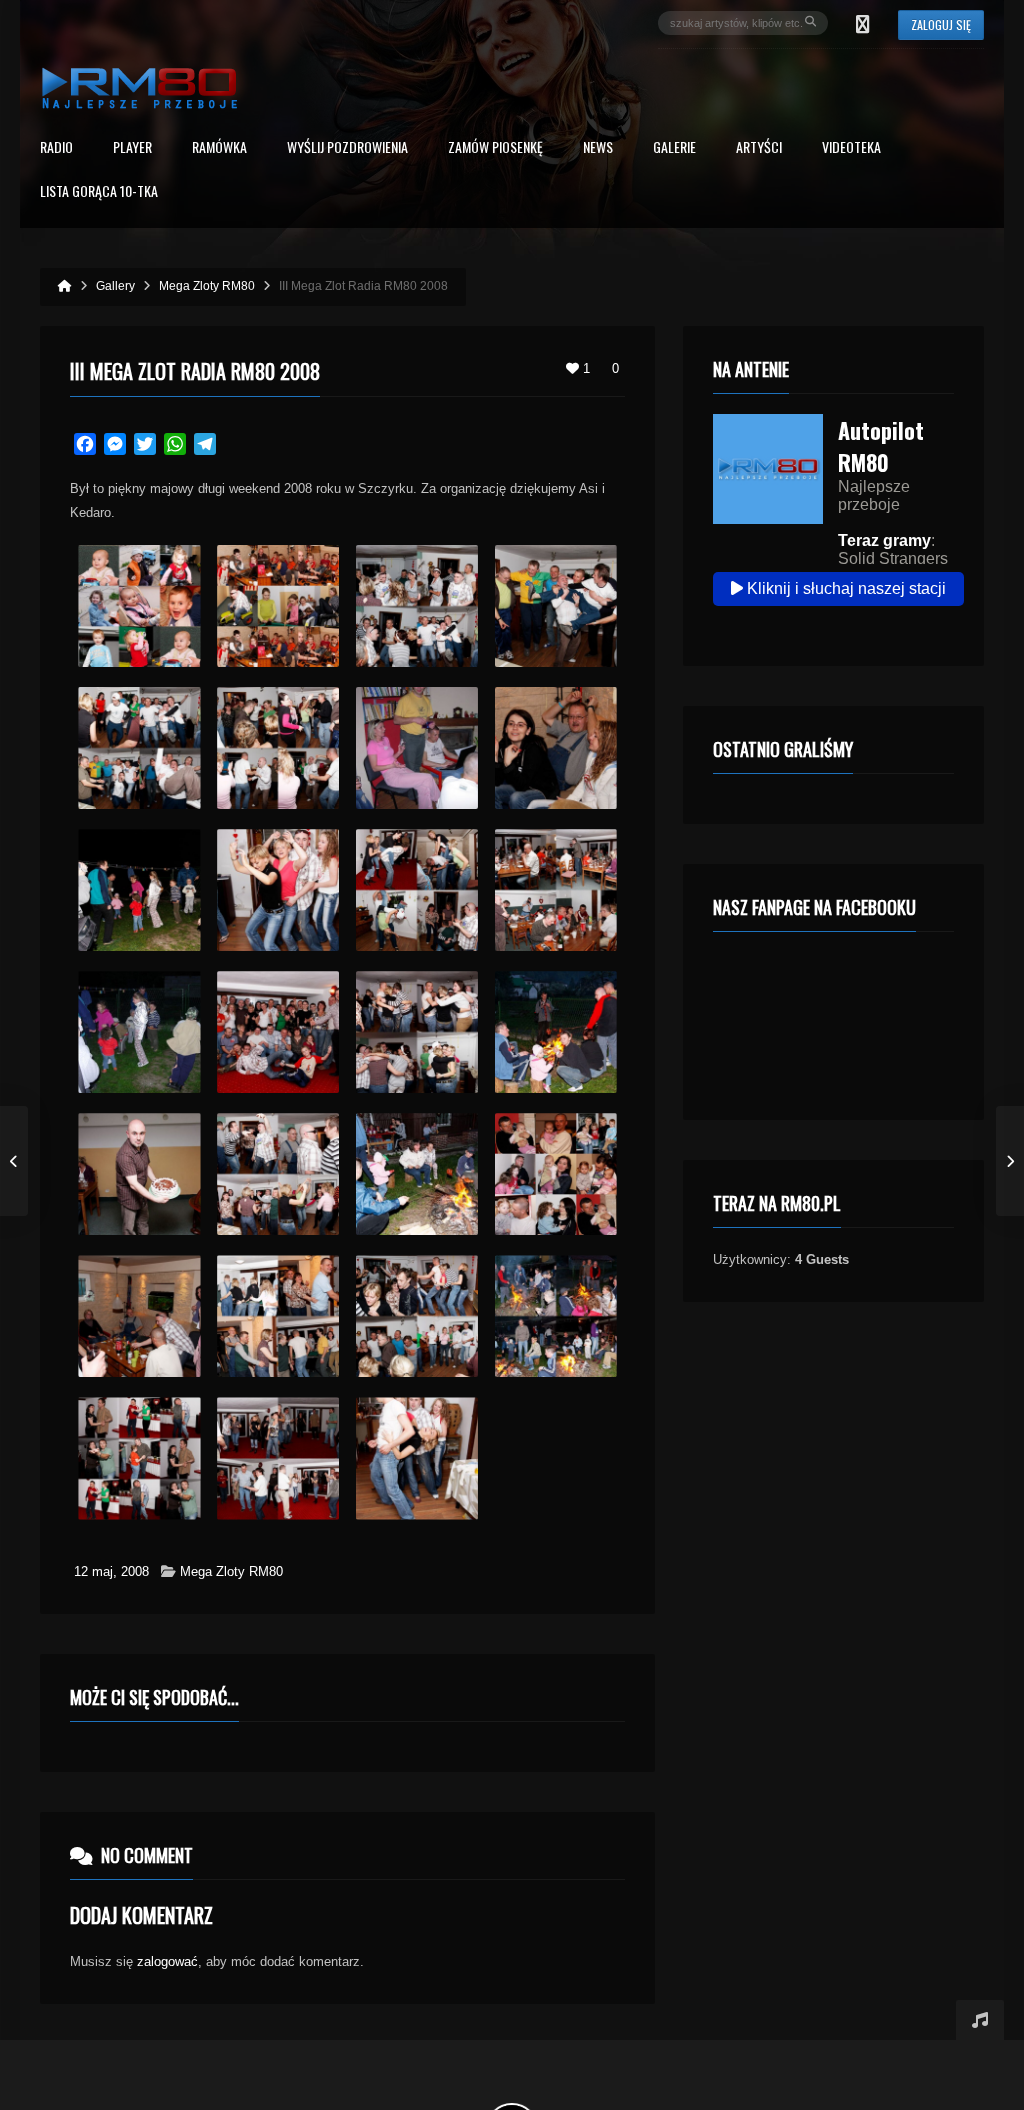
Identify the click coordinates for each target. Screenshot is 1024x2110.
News (598, 148)
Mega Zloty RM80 (231, 1571)
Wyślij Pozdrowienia (347, 148)
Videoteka (851, 148)
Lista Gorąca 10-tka (99, 192)
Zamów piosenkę (495, 148)
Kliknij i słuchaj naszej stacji (844, 588)
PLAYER (132, 148)
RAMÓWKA (219, 148)
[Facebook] (863, 23)
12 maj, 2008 (111, 1571)
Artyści (759, 148)
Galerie (674, 148)
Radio (56, 148)
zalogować (167, 1961)
